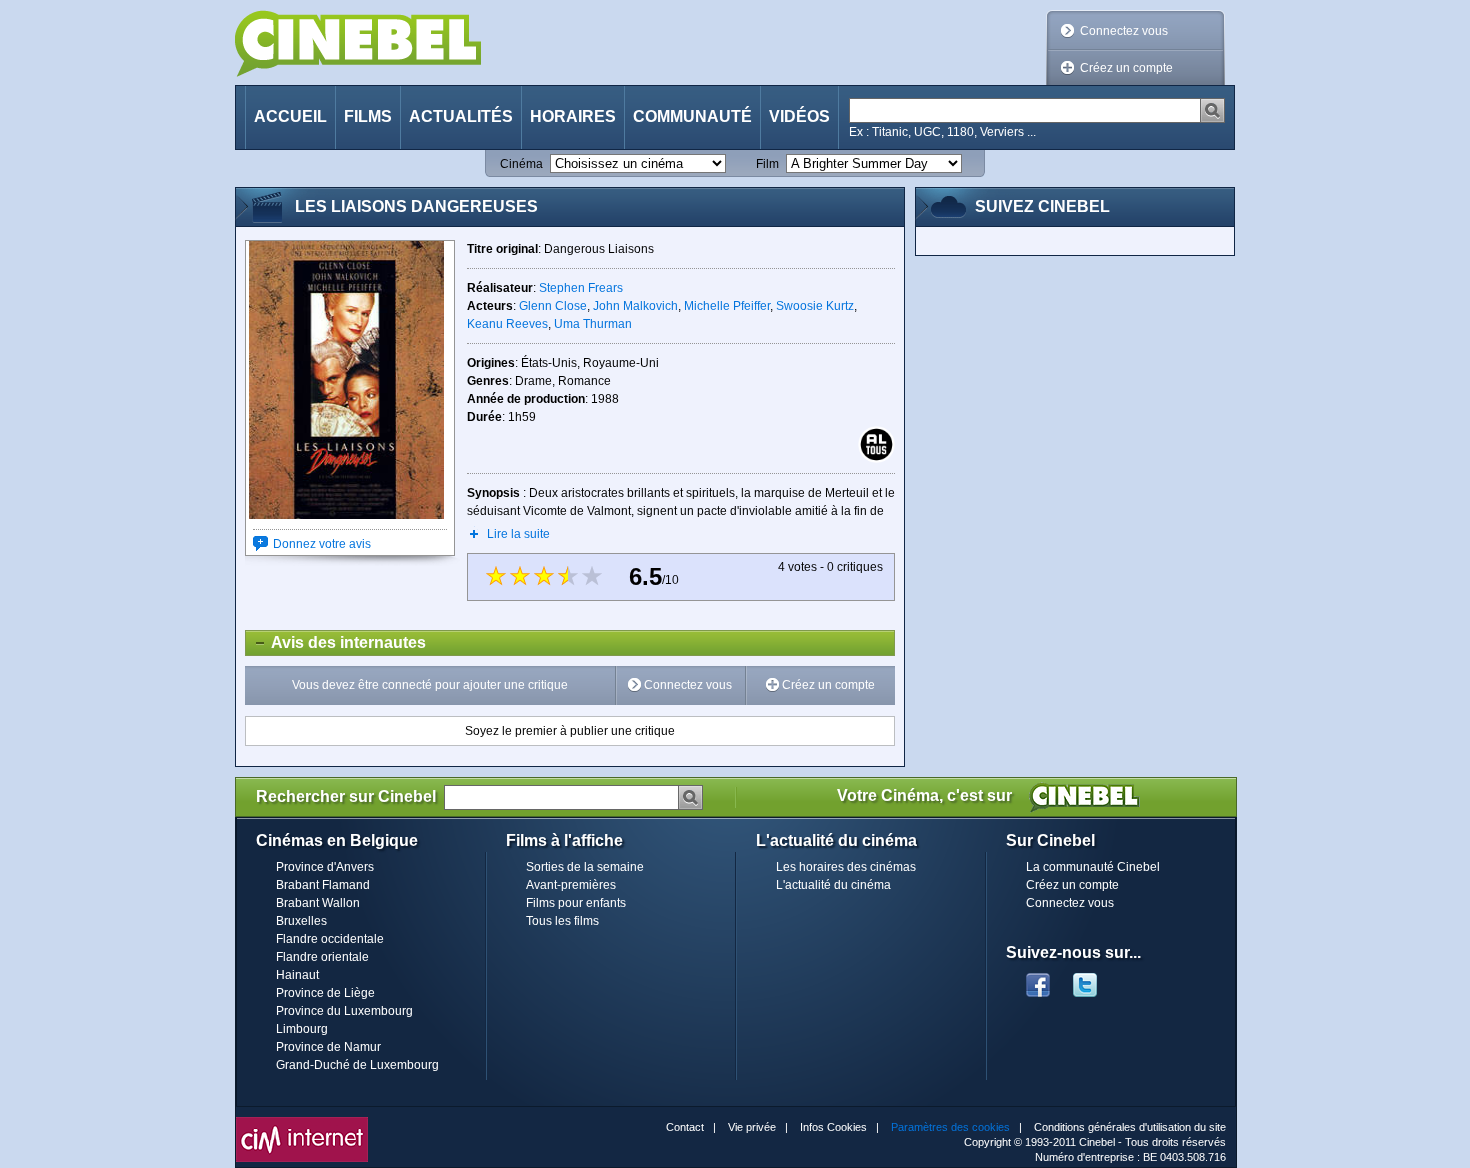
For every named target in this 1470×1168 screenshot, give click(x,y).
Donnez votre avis (322, 544)
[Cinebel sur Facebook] (1038, 979)
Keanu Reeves (507, 324)
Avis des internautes (336, 642)
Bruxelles (301, 921)
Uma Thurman (593, 324)
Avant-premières (571, 885)
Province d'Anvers (325, 867)
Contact (685, 1127)
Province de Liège (325, 993)
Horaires (573, 116)
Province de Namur (328, 1047)
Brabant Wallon (318, 903)
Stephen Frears (581, 288)
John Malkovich (635, 306)
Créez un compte (1126, 68)
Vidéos (799, 116)
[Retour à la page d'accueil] (358, 43)
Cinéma (521, 164)
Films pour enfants (576, 903)
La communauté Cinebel (1093, 867)
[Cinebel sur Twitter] (1095, 979)
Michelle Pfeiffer (727, 306)
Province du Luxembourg (344, 1011)
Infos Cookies (833, 1127)
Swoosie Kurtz (815, 306)
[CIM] (302, 1122)
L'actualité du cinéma (833, 885)
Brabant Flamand (323, 885)
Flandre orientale (322, 957)
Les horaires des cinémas (846, 867)
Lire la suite (518, 534)
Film (767, 164)
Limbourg (302, 1029)
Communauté (692, 116)
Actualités (461, 116)
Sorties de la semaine (585, 867)
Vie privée (752, 1127)
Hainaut (297, 975)
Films (368, 116)
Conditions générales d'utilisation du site (1130, 1127)
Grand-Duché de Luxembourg (357, 1065)
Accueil (290, 116)
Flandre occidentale (330, 939)
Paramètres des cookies (950, 1127)
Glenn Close (553, 306)
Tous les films (562, 921)
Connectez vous (1124, 31)
